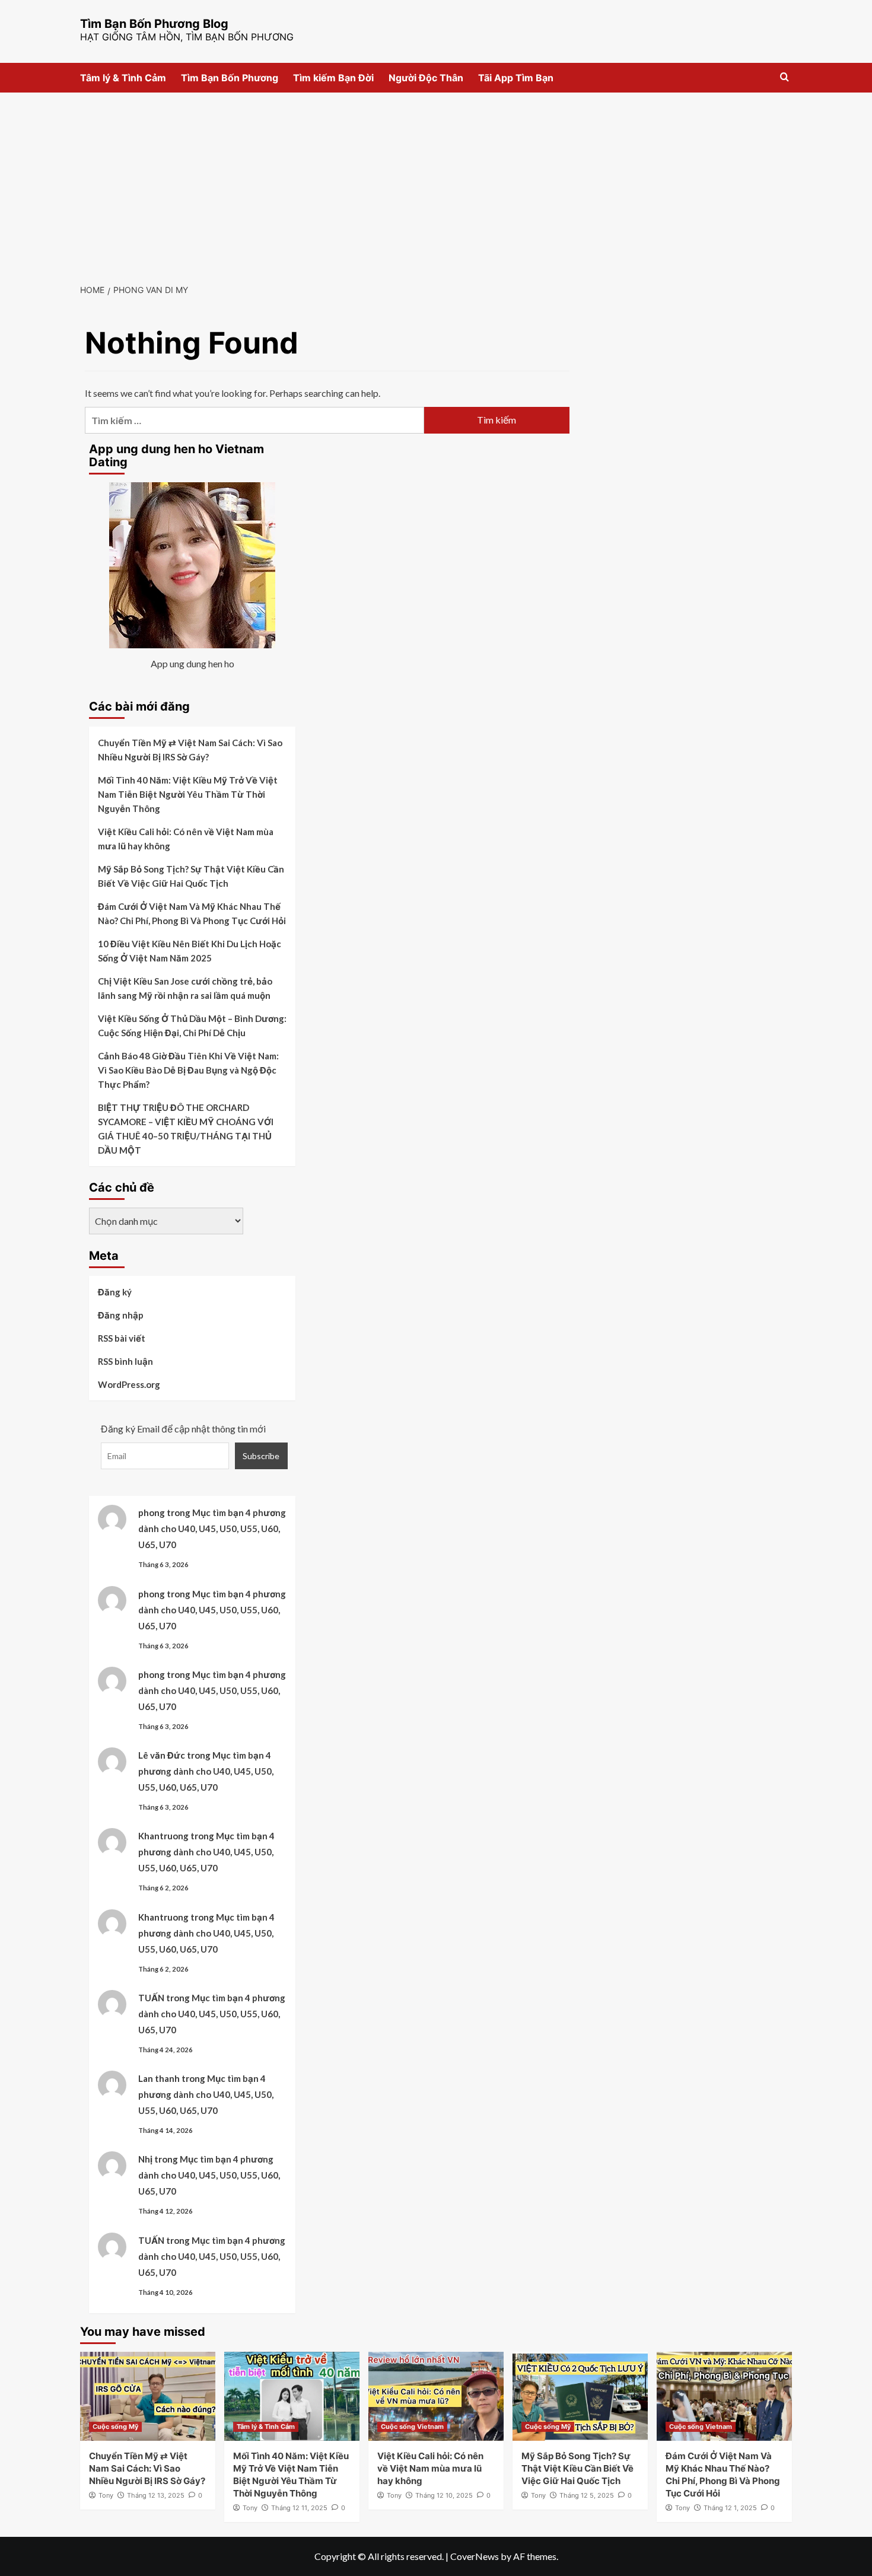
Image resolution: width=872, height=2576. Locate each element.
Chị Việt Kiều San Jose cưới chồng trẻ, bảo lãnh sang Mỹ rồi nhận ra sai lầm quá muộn (185, 988)
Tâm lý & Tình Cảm (123, 78)
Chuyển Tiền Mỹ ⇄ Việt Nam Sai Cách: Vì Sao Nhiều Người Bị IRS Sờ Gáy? (190, 750)
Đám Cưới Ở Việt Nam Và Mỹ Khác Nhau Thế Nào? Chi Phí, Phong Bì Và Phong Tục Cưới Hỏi (192, 913)
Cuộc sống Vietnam (412, 2427)
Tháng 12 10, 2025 (444, 2495)
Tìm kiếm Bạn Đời (333, 78)
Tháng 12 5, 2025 (587, 2495)
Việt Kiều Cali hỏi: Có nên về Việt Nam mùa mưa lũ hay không (186, 839)
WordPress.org (129, 1384)
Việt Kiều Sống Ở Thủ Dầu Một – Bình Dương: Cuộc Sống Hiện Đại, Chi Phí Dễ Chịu (192, 1026)
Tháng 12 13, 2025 (156, 2495)
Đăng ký (115, 1292)
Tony (106, 2495)
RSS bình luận (125, 1361)
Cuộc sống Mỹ (115, 2427)
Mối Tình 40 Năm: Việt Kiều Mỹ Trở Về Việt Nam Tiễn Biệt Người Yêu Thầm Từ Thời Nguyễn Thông (188, 794)
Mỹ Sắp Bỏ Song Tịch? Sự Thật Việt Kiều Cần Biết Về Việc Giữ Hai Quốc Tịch (191, 876)
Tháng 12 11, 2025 (299, 2508)
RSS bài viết (122, 1338)
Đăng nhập (121, 1315)
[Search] (785, 77)
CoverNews (475, 2556)
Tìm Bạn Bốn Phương (230, 78)
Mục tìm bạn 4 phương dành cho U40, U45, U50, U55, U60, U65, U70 (212, 1529)
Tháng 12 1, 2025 (730, 2508)
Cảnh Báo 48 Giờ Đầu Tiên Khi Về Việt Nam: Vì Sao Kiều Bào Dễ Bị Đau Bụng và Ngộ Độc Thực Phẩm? (188, 1070)
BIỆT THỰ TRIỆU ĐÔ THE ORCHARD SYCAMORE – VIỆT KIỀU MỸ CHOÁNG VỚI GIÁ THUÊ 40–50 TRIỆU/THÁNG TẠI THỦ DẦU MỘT (186, 1129)
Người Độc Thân (426, 78)
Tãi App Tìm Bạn (516, 78)
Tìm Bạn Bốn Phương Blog (154, 24)
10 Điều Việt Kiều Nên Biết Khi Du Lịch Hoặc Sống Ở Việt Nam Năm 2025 (190, 951)
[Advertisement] (436, 182)
